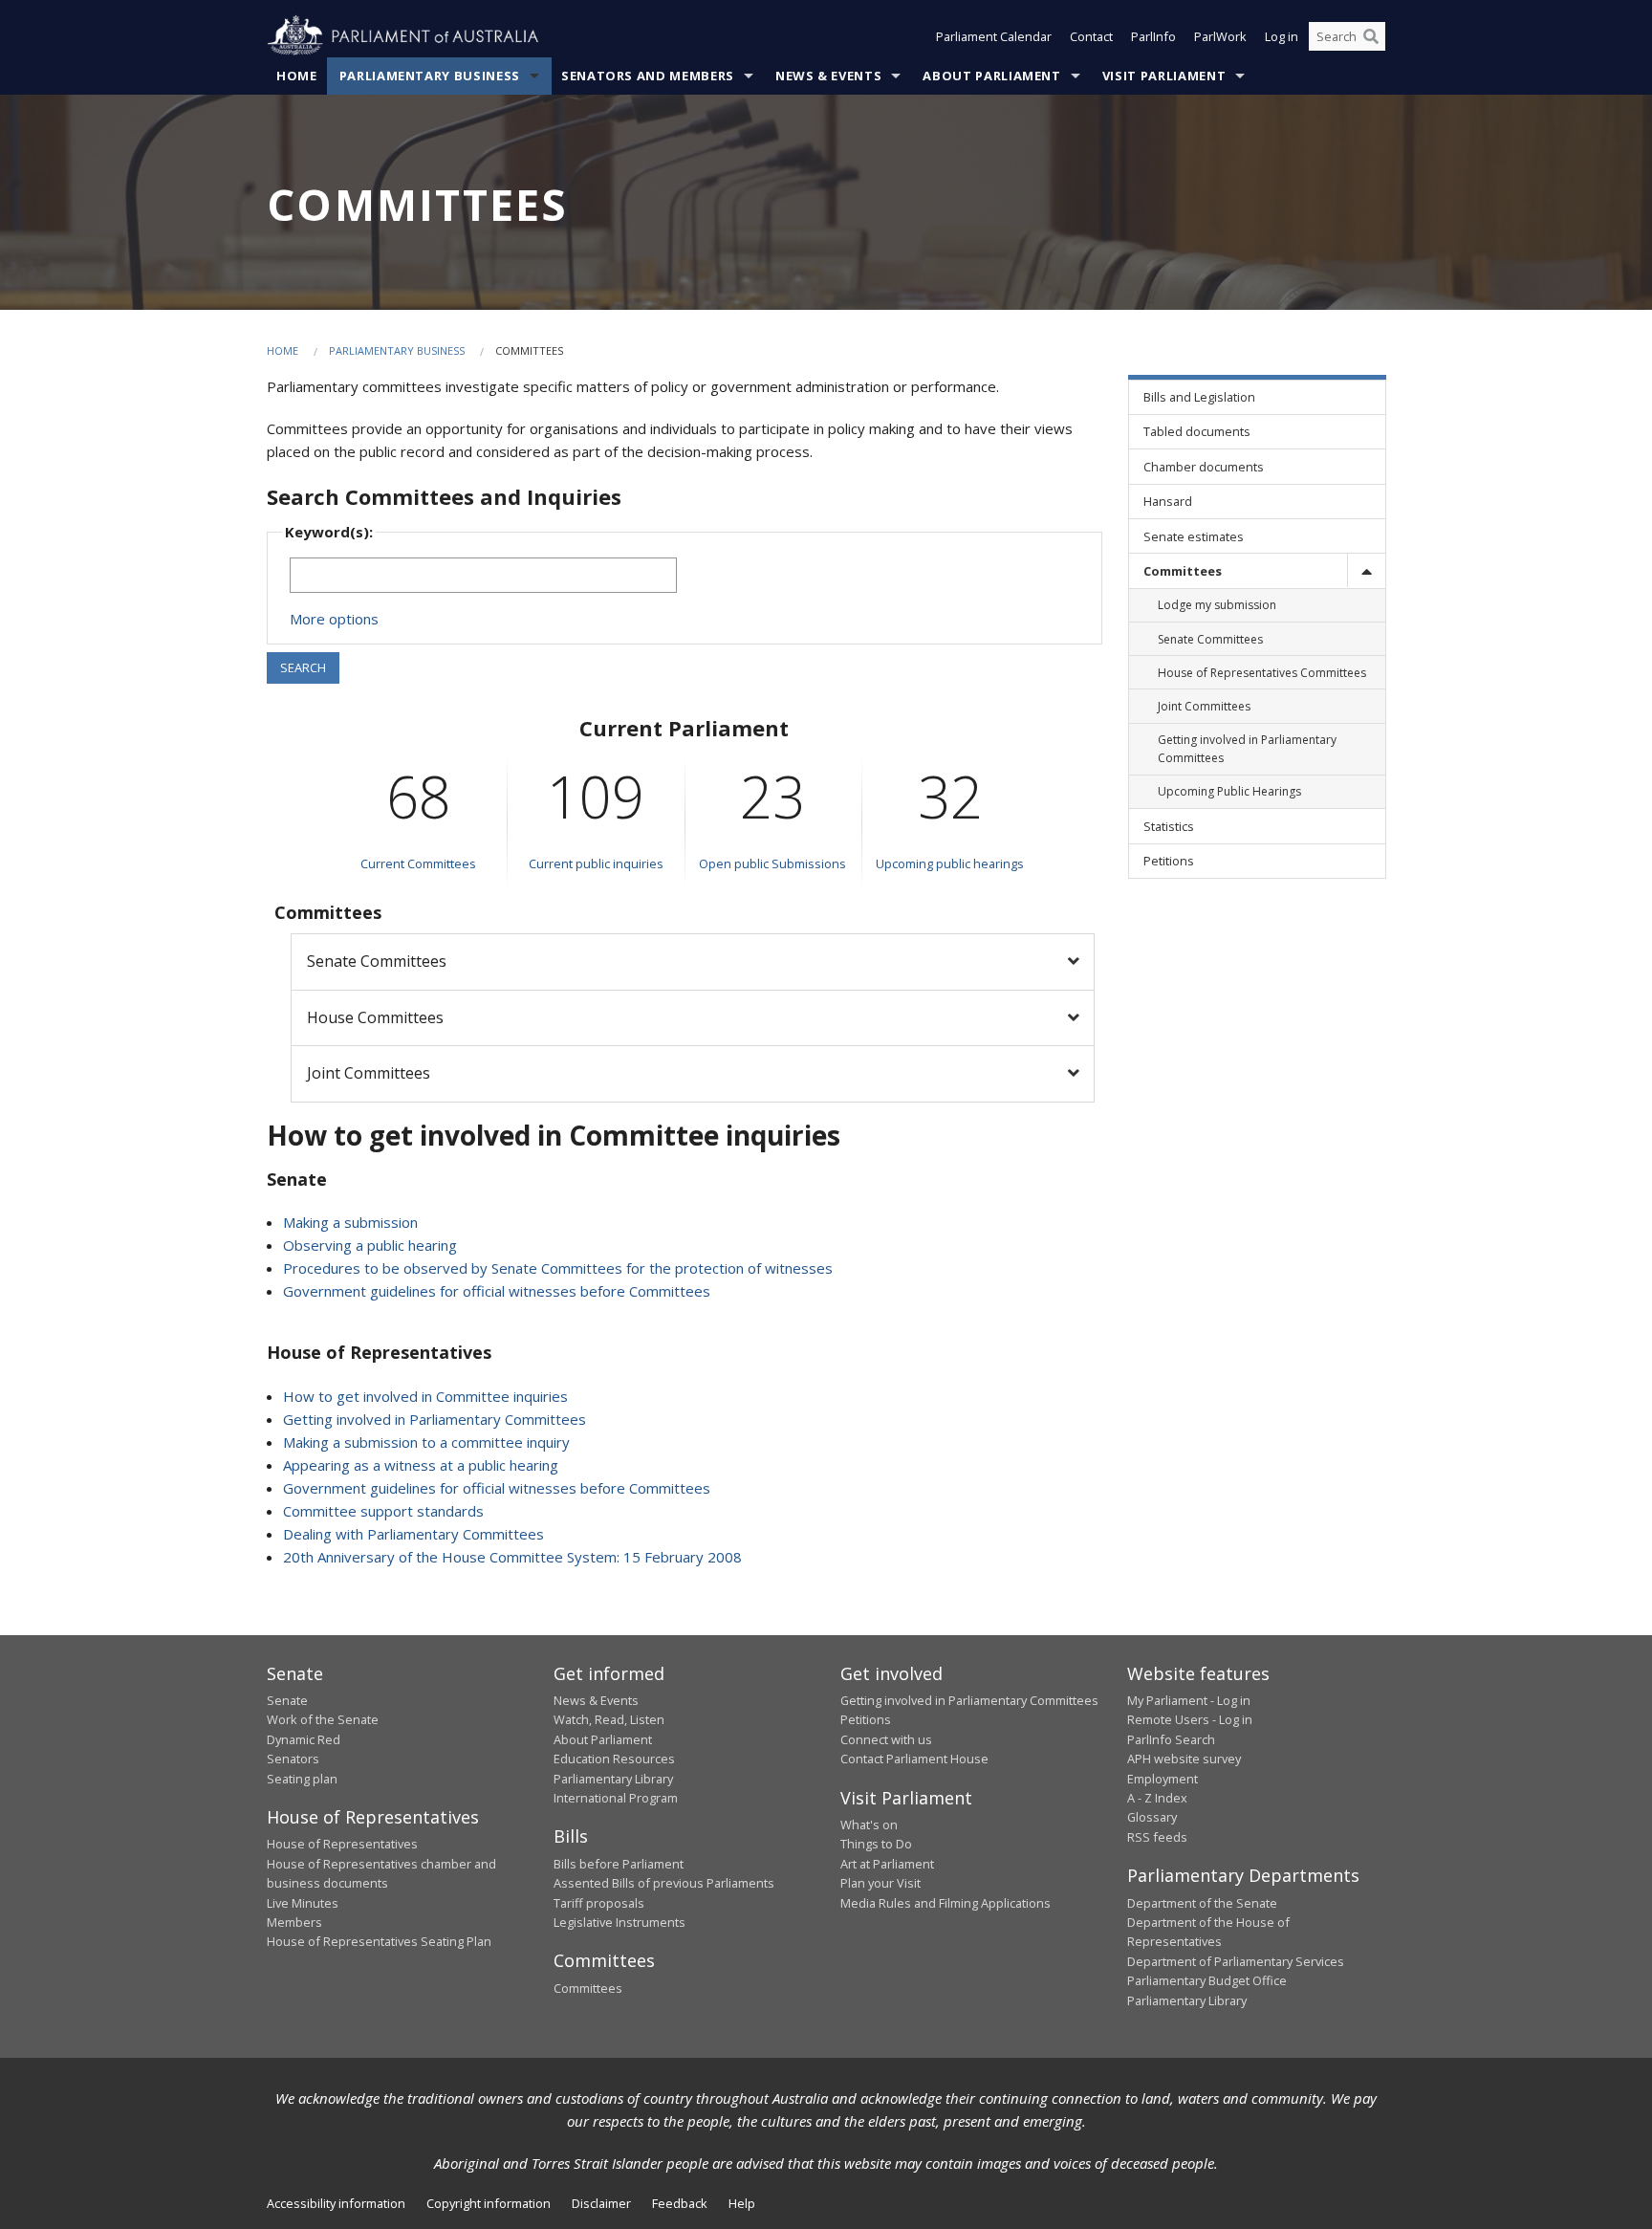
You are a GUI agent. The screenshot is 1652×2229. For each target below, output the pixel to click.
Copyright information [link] (489, 2203)
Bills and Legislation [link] (1199, 397)
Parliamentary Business (430, 76)
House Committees (375, 1017)
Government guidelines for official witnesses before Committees (497, 1291)
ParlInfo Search (1171, 1739)
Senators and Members (648, 76)
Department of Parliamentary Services (1236, 1961)
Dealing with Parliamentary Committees (413, 1534)
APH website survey (1184, 1759)
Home (297, 76)
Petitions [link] (1169, 861)
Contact (1091, 36)
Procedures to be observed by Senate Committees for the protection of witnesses (558, 1268)
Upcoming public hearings (950, 863)
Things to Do (876, 1844)
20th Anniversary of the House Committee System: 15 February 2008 (512, 1557)
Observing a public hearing (370, 1245)
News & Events (828, 76)
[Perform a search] (1371, 36)
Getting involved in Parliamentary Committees (435, 1419)
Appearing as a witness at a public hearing (421, 1465)
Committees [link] (1183, 571)
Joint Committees (369, 1073)
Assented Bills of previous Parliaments (664, 1883)
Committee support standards (383, 1511)
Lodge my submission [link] (1217, 605)
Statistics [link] (1169, 826)
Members (294, 1922)
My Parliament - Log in (1189, 1700)
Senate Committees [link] (1210, 639)
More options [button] (334, 619)
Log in (1282, 36)
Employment (1163, 1779)
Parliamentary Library (613, 1779)
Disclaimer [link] (601, 2203)
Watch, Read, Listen (609, 1719)
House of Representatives (342, 1844)
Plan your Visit (880, 1883)
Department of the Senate (1202, 1903)
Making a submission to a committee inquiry (426, 1442)
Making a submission (350, 1222)
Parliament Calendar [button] (994, 36)
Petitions (866, 1719)
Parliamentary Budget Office (1207, 1980)
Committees (588, 1988)
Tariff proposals (599, 1903)
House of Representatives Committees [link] (1262, 673)
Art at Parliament (887, 1864)
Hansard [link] (1168, 501)
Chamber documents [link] (1204, 467)
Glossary (1152, 1817)
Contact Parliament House (914, 1759)
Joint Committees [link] (1204, 706)
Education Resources (614, 1759)
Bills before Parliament (619, 1864)
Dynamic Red (304, 1739)
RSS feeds (1157, 1837)
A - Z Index (1157, 1798)
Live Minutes (303, 1903)
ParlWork (1220, 36)
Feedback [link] (680, 2203)
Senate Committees (377, 961)
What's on (869, 1825)
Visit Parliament (1164, 76)
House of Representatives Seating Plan (379, 1941)
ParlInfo (1153, 36)
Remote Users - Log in (1190, 1719)
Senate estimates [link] (1194, 536)
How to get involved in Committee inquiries (425, 1396)
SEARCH (303, 667)
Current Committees (418, 863)
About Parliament (991, 76)
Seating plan (302, 1779)
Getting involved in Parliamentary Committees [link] (1247, 749)
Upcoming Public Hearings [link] (1229, 791)
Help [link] (742, 2203)
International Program (616, 1798)
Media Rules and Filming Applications (946, 1903)
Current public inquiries (596, 863)
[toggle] (1366, 570)
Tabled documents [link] (1197, 431)
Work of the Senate (323, 1719)
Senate (287, 1700)
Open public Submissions (772, 863)
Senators (293, 1759)
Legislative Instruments (619, 1922)
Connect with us (886, 1739)
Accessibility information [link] (336, 2203)
